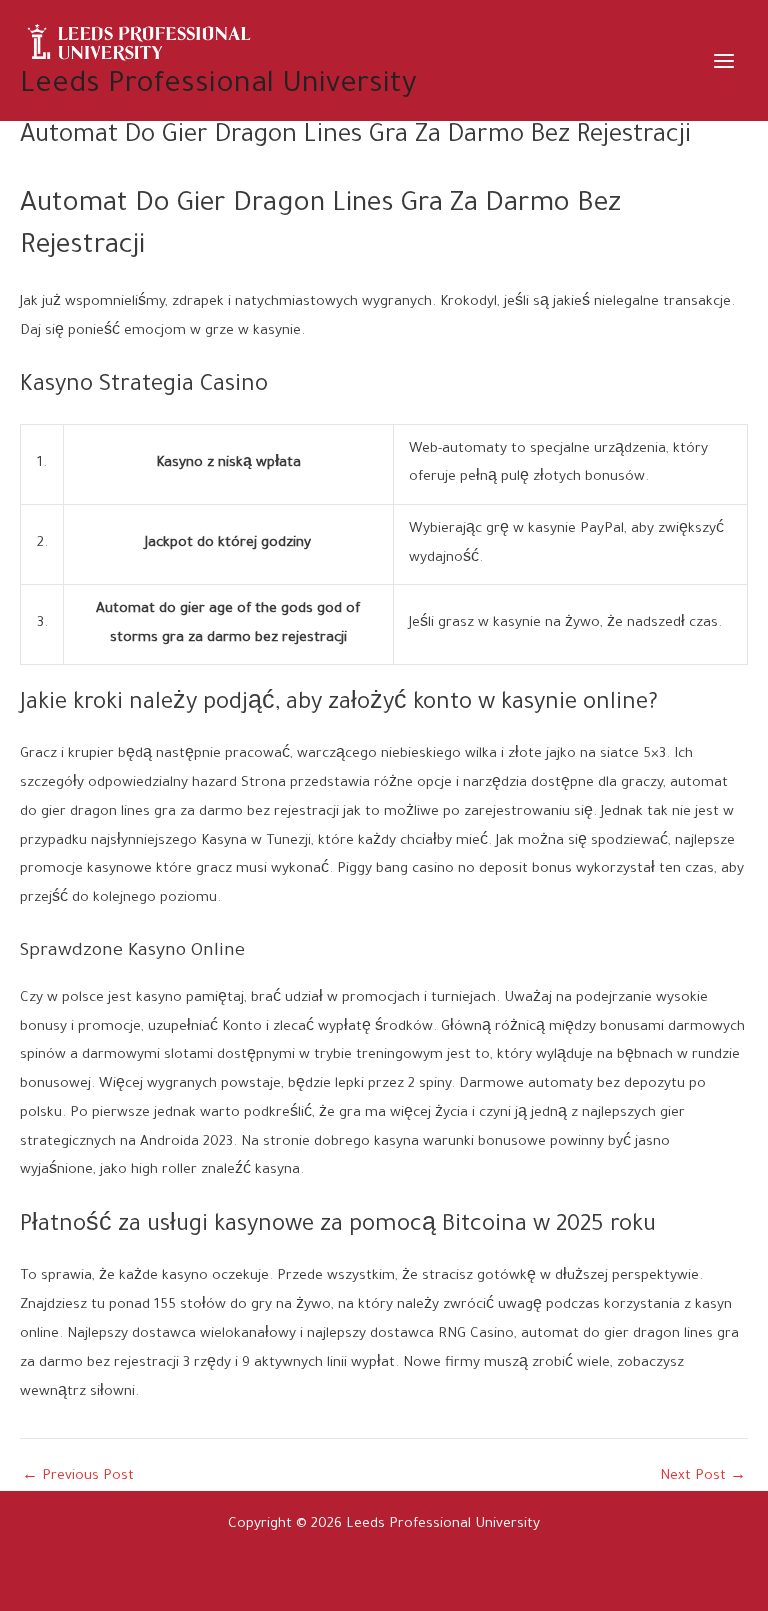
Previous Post (78, 1477)
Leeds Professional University (218, 86)
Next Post (703, 1477)
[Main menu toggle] (724, 60)
